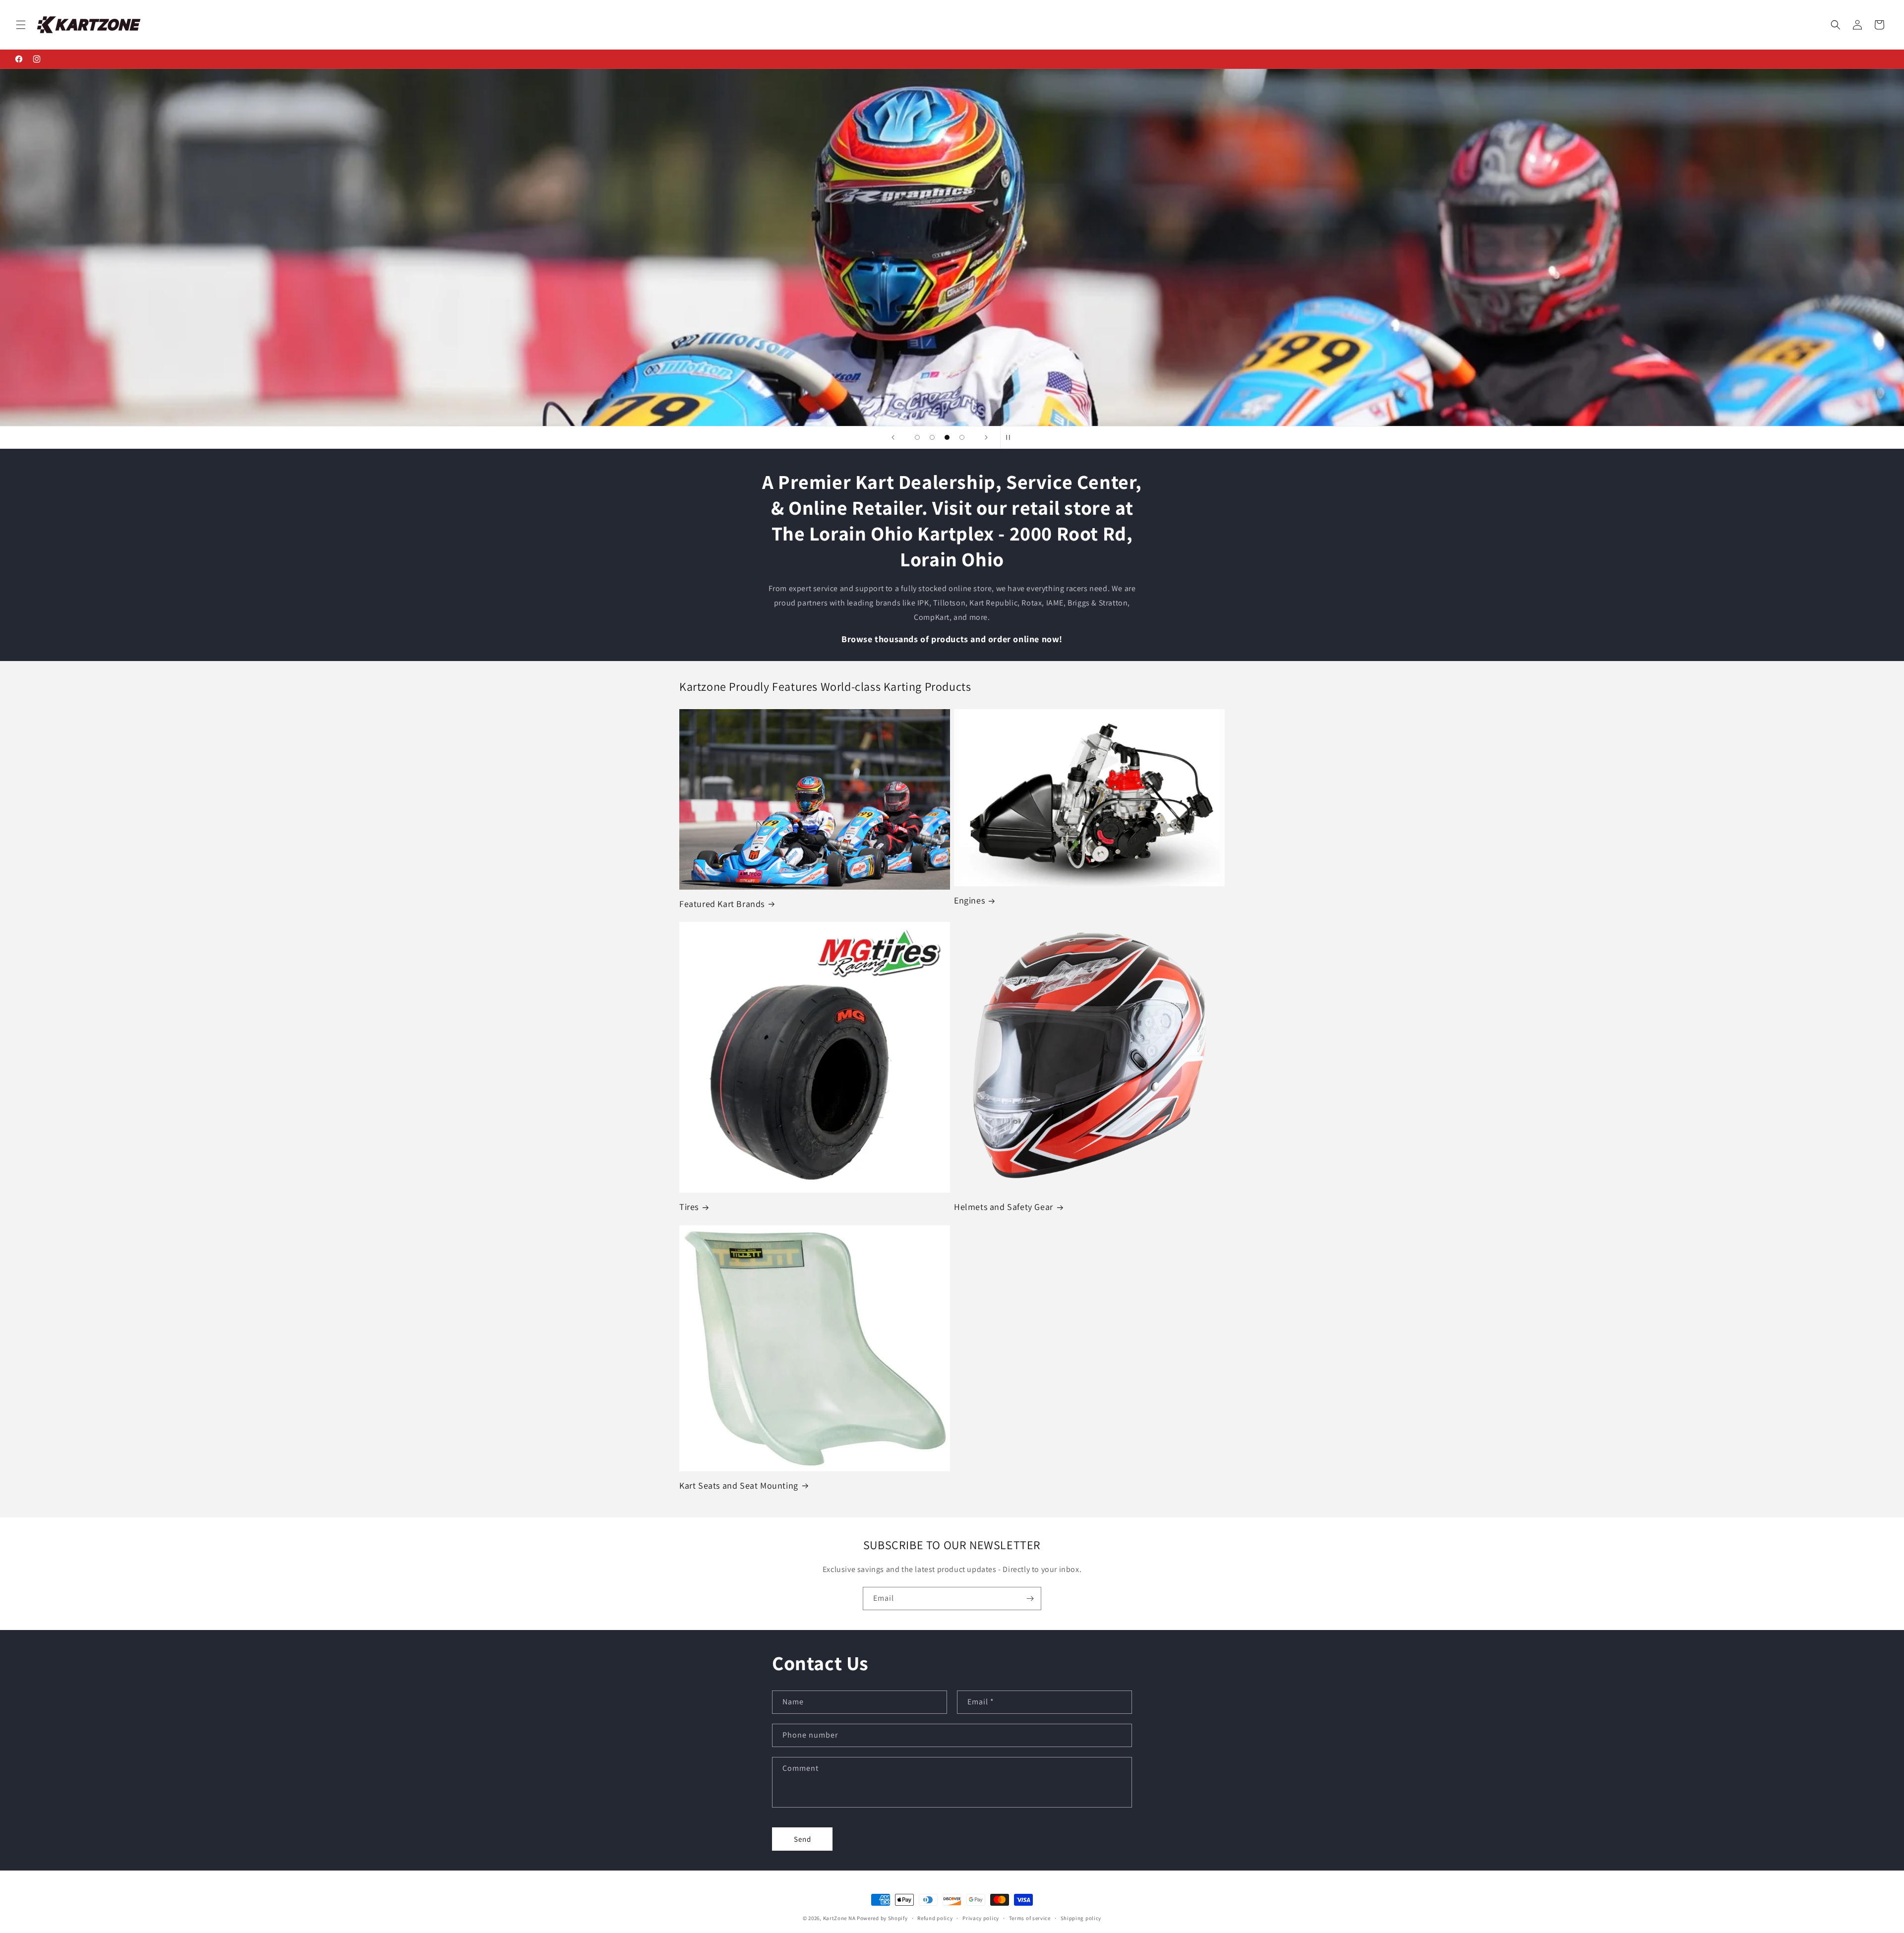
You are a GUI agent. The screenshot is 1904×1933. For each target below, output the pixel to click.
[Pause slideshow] (1011, 437)
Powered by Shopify (882, 1918)
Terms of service (1030, 1918)
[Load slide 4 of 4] (962, 437)
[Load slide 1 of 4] (917, 437)
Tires (689, 1207)
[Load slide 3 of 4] (947, 437)
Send (803, 1839)
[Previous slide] (893, 437)
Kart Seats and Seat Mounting (739, 1485)
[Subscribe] (1030, 1599)
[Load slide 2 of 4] (932, 437)
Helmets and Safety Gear (1004, 1207)
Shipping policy (1081, 1918)
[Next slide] (986, 437)
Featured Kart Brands (722, 904)
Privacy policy (981, 1918)
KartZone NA (839, 1918)
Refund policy (935, 1918)
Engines (969, 900)
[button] (21, 25)
